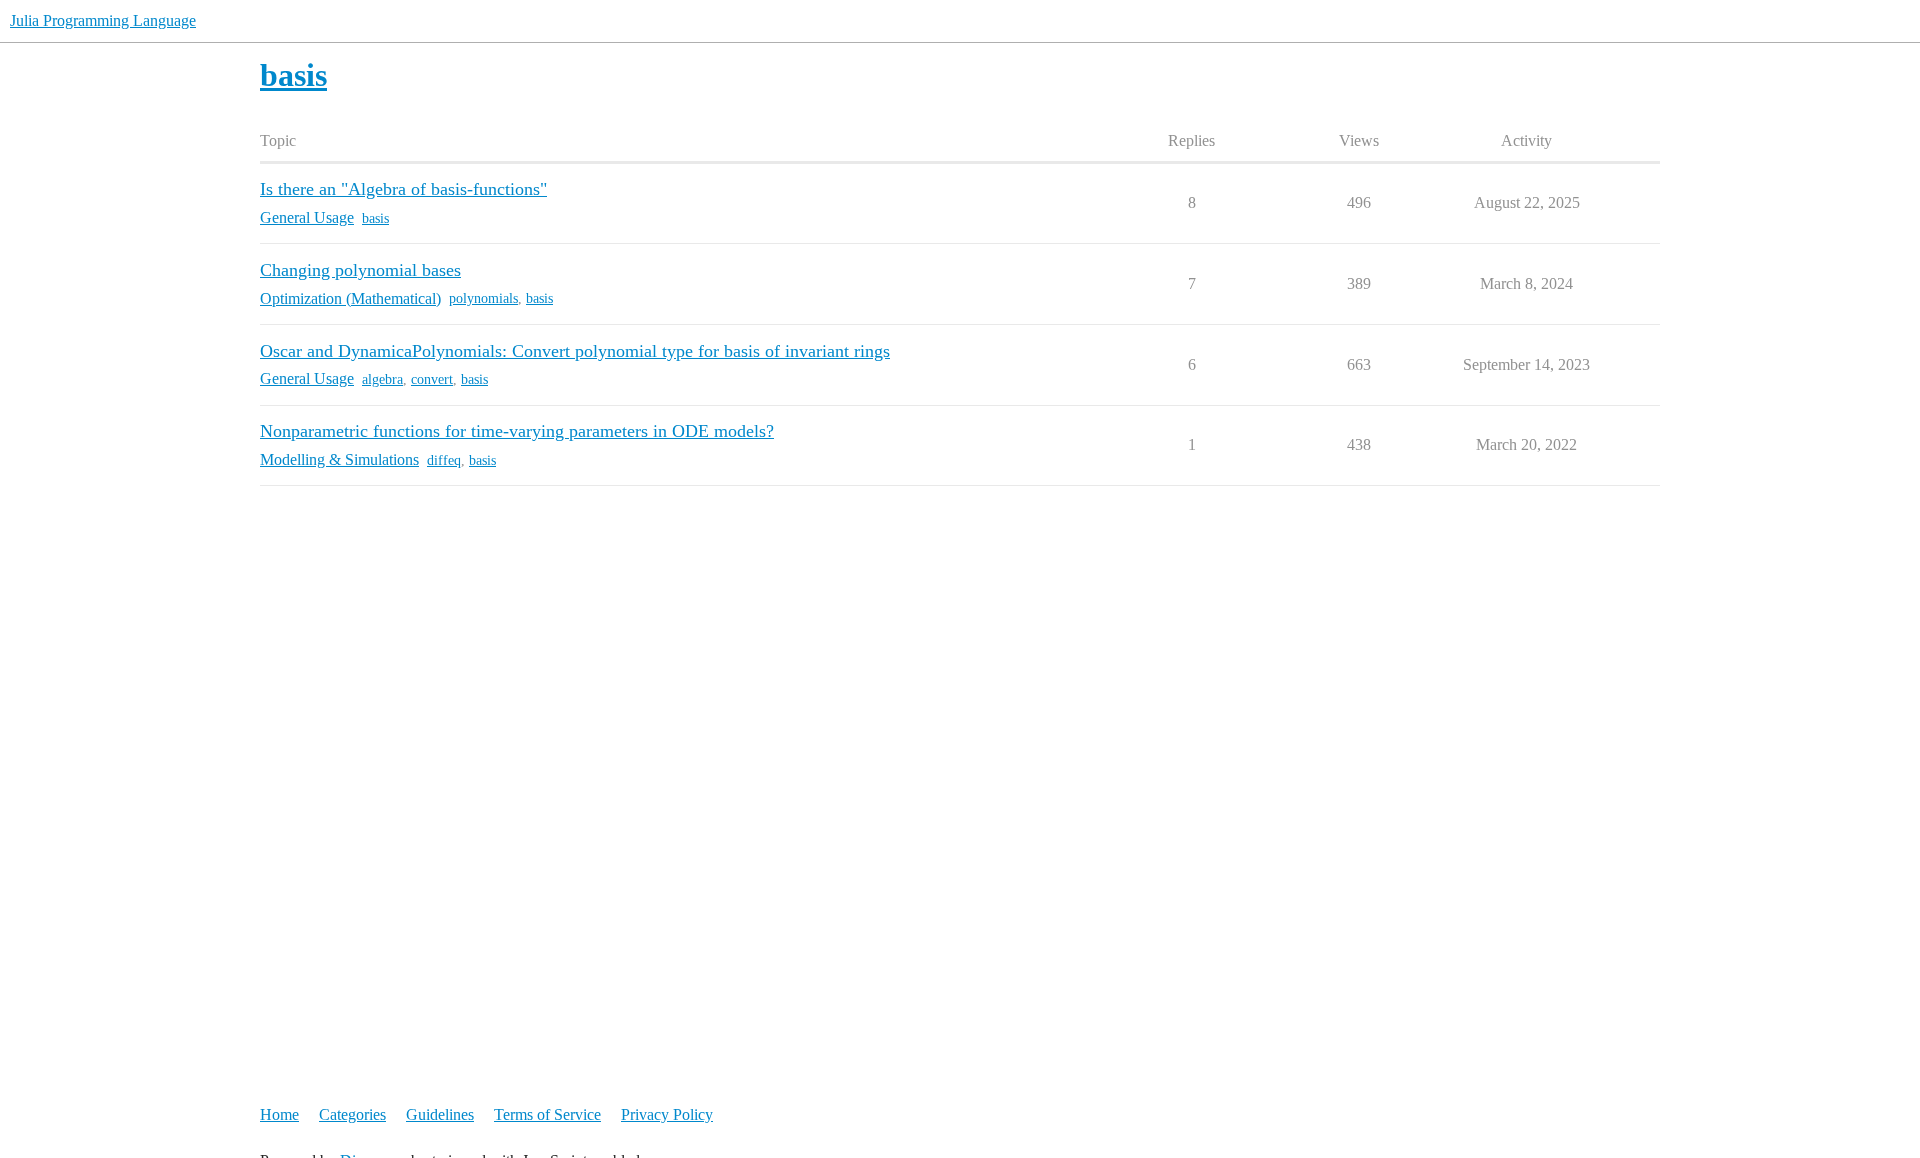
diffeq (444, 460)
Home (279, 1114)
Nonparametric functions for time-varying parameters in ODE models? (517, 431)
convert (432, 379)
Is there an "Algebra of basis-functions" (403, 189)
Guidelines (440, 1114)
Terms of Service (547, 1114)
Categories (352, 1114)
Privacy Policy (667, 1114)
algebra (382, 379)
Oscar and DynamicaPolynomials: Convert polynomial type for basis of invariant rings (575, 351)
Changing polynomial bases (360, 270)
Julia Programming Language (103, 20)
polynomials (483, 298)
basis (375, 218)
